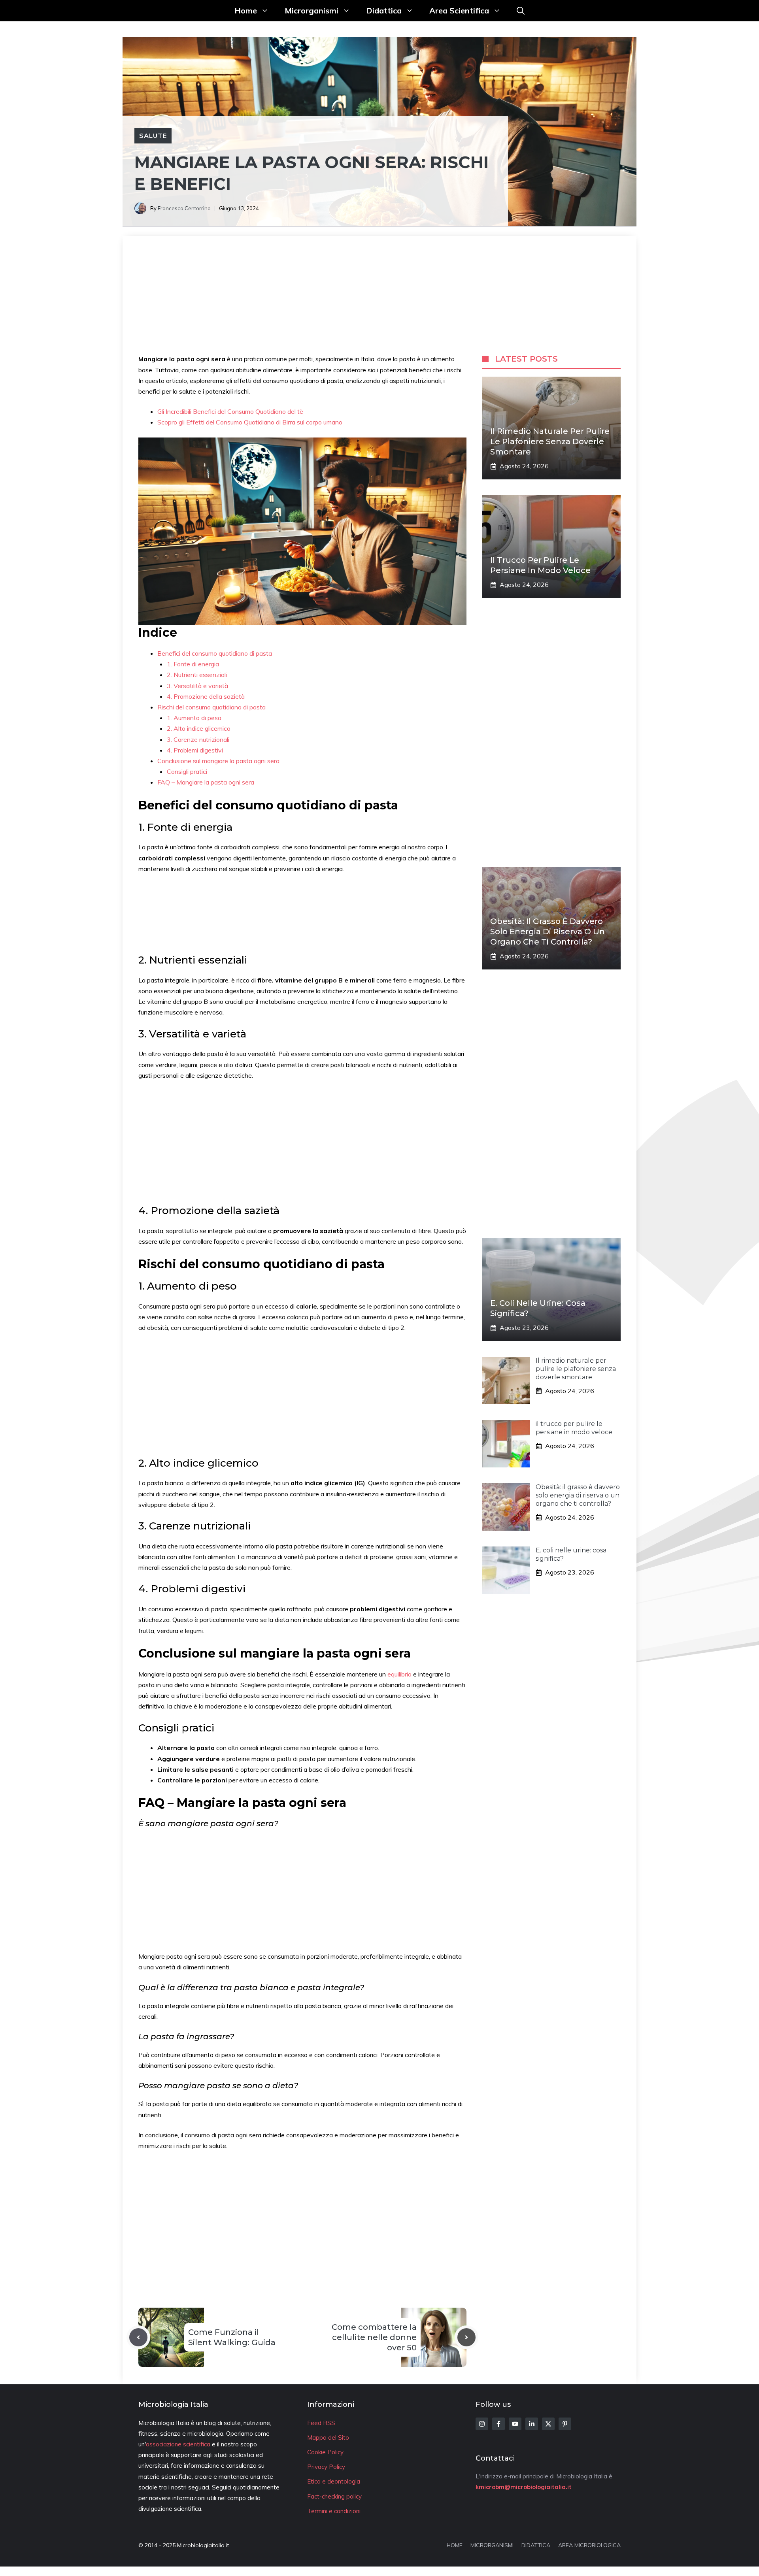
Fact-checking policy (334, 2496)
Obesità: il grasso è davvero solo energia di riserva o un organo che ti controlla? (548, 932)
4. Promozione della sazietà (206, 696)
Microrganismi (312, 10)
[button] (521, 11)
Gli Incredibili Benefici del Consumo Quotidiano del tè (230, 411)
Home (246, 10)
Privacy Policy (326, 2467)
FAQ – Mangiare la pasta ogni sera (206, 782)
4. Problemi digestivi (195, 750)
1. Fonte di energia (193, 664)
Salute (153, 136)
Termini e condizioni (334, 2511)
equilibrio (400, 1674)
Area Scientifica (459, 10)
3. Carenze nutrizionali (198, 739)
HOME (455, 2545)
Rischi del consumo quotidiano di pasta (211, 707)
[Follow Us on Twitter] (548, 2424)
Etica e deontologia (334, 2481)
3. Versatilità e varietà (197, 686)
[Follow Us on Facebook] (498, 2424)
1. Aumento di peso (194, 718)
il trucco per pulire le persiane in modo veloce (574, 1428)
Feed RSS (321, 2423)
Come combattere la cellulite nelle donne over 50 (374, 2337)
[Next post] (466, 2337)
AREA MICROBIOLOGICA (589, 2545)
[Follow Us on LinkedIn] (532, 2424)
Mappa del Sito (328, 2437)
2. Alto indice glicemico (199, 728)
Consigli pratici (187, 771)
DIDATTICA (536, 2545)
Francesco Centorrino (184, 208)
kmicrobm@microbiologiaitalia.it (524, 2487)
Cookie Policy (325, 2452)
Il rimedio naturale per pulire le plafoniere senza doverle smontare (550, 441)
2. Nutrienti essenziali (197, 675)
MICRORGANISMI (492, 2545)
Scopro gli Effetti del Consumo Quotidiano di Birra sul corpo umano (250, 422)
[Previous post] (138, 2337)
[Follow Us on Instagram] (482, 2424)
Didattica (384, 10)
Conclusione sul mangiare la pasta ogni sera (218, 761)
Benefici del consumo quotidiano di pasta (215, 653)
